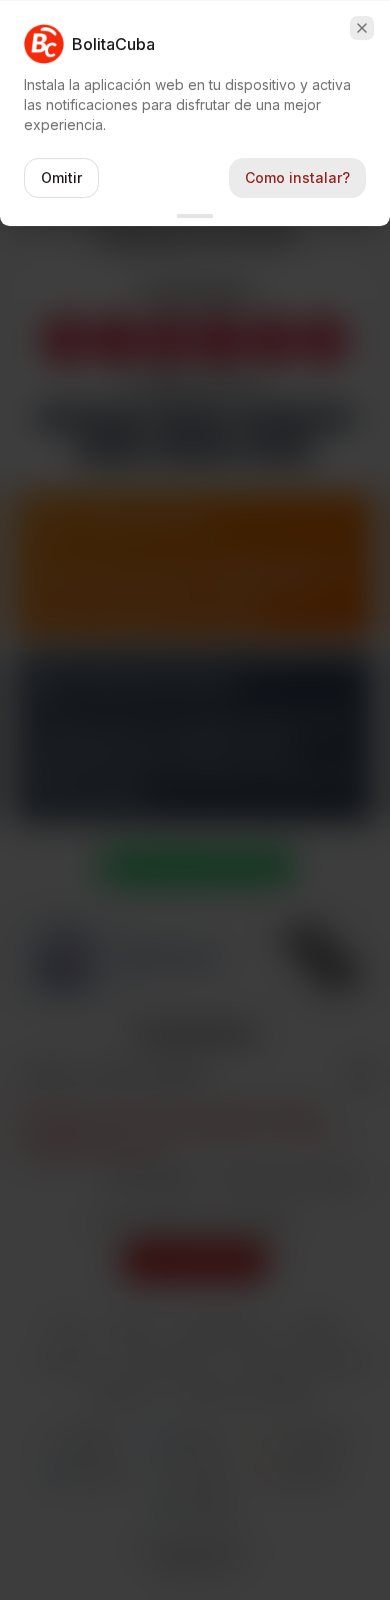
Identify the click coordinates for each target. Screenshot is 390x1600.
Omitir (61, 177)
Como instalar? (297, 177)
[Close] (362, 28)
